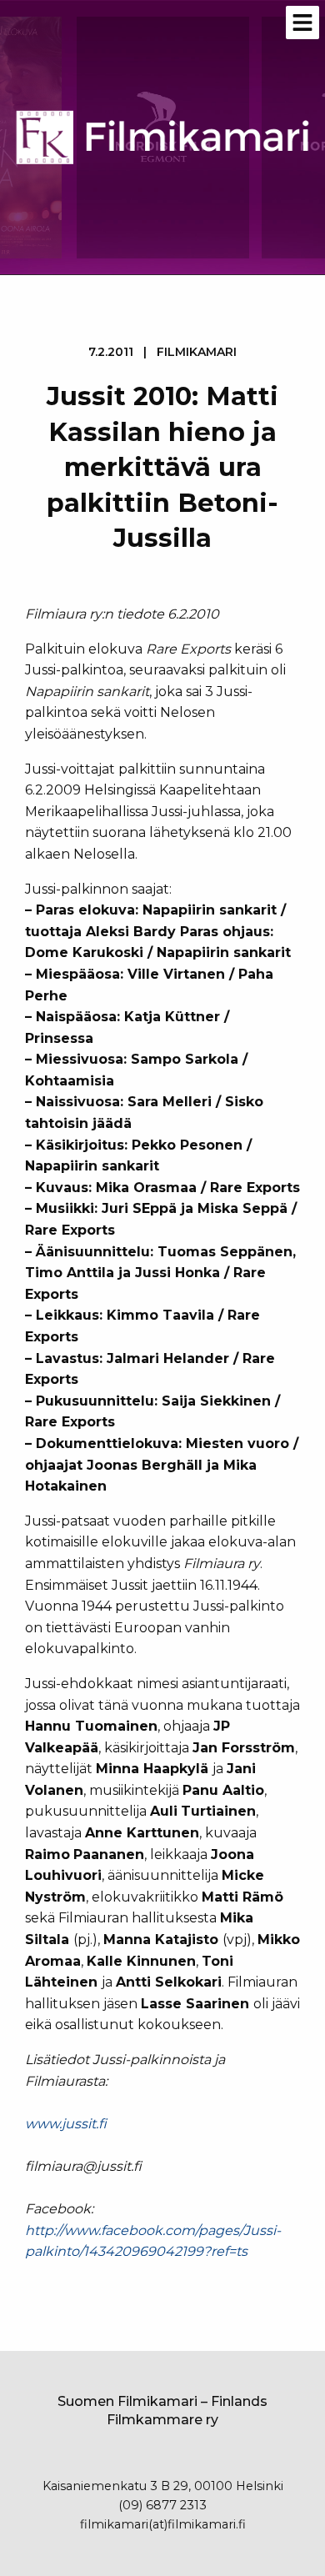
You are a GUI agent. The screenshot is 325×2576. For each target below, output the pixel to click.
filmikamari (197, 352)
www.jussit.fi (66, 2124)
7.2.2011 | (162, 352)
